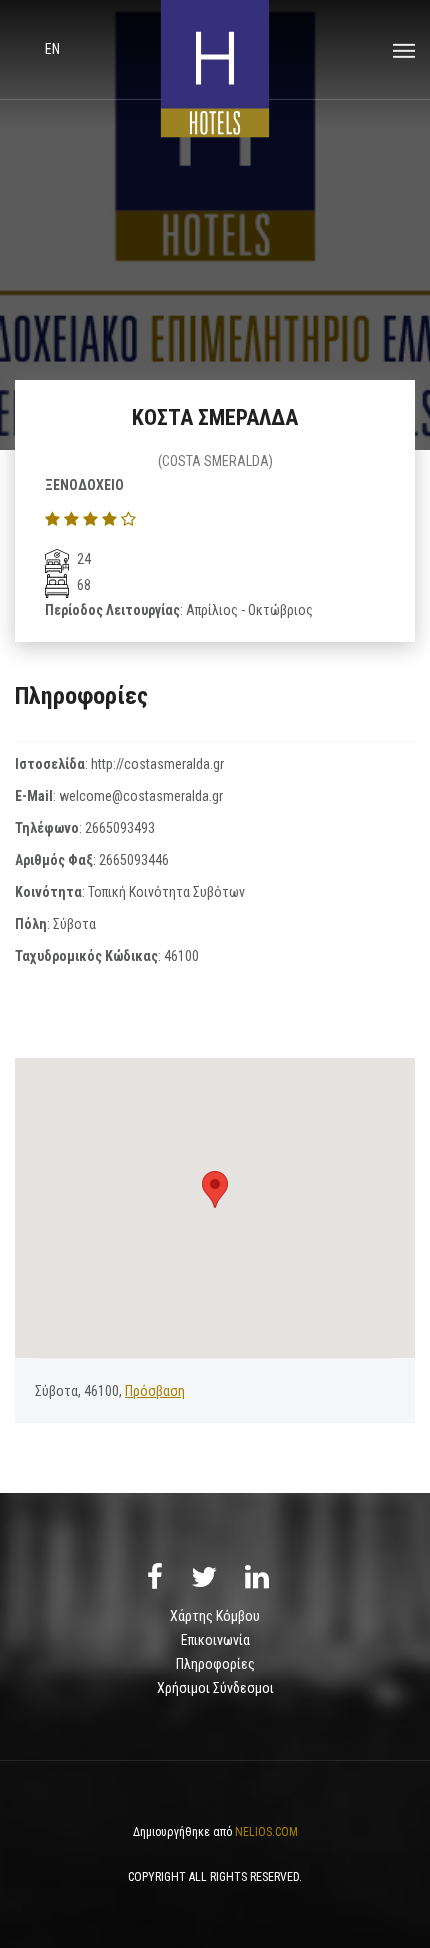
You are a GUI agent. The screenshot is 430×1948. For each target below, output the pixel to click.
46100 (181, 956)
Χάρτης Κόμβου (215, 1616)
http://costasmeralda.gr (157, 764)
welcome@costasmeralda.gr (141, 796)
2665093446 (134, 860)
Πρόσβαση (155, 1391)
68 (82, 585)
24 (82, 559)
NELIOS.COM (266, 1832)
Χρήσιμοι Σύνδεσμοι (215, 1688)
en (52, 49)
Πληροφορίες (215, 1664)
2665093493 (120, 828)
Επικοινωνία (215, 1640)
